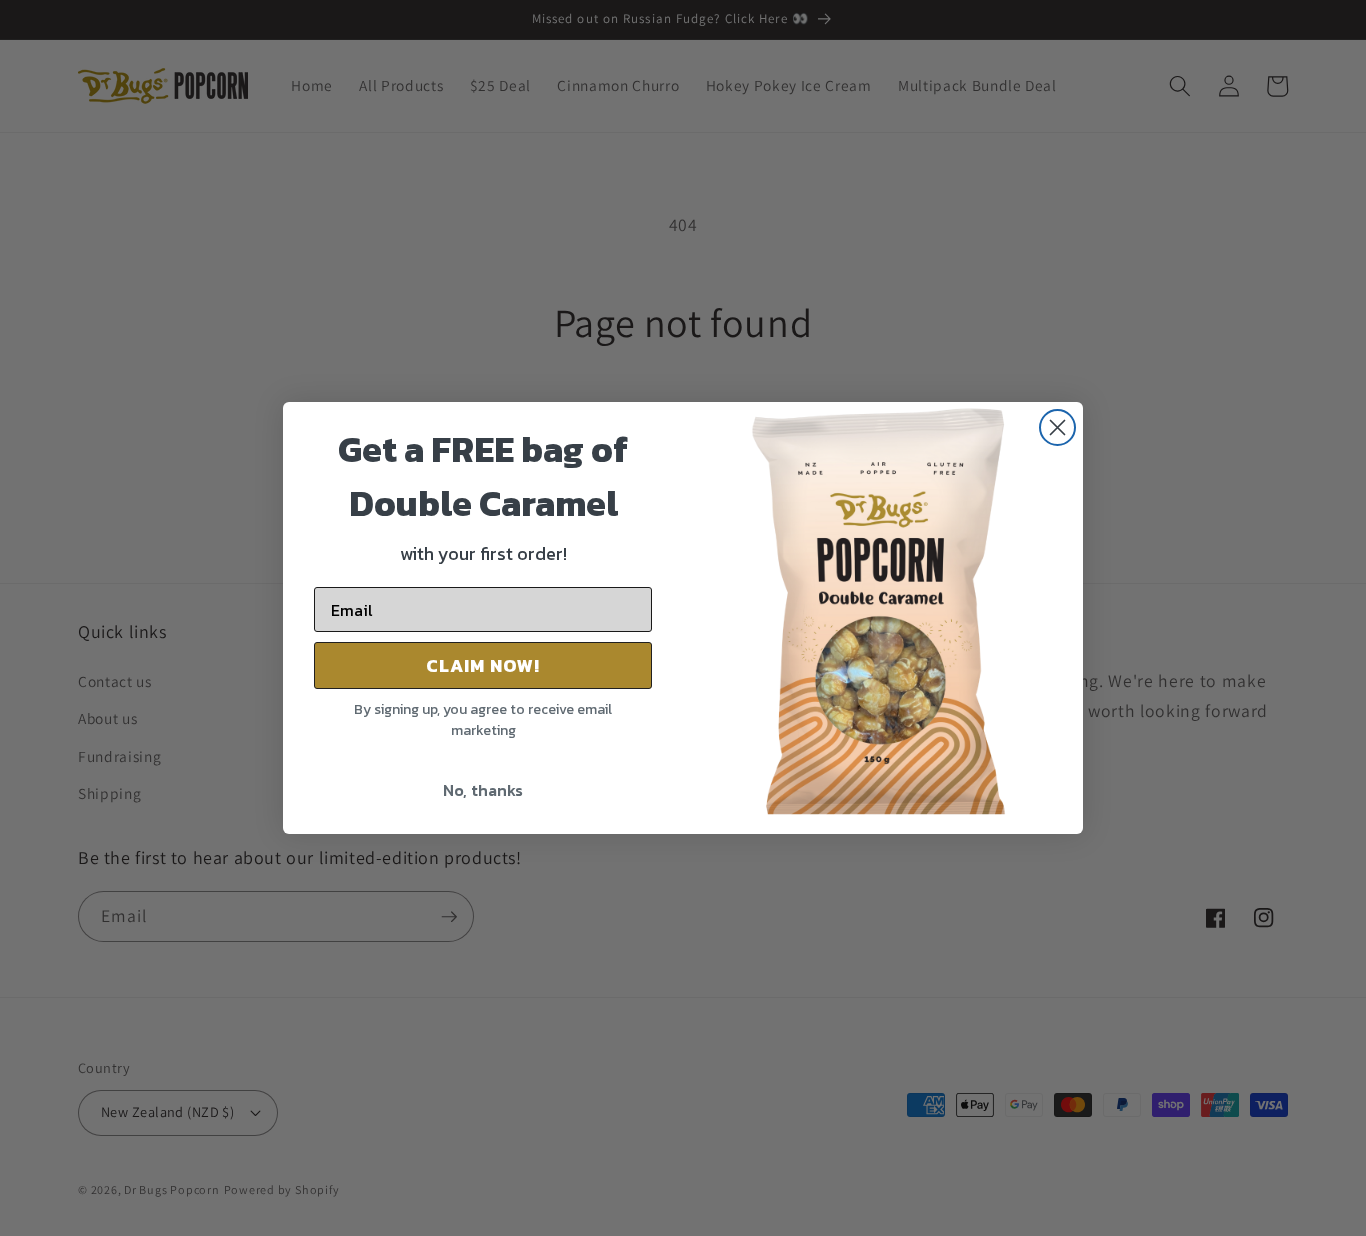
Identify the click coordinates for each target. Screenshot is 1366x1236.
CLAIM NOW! (483, 665)
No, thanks (483, 790)
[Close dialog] (1057, 427)
